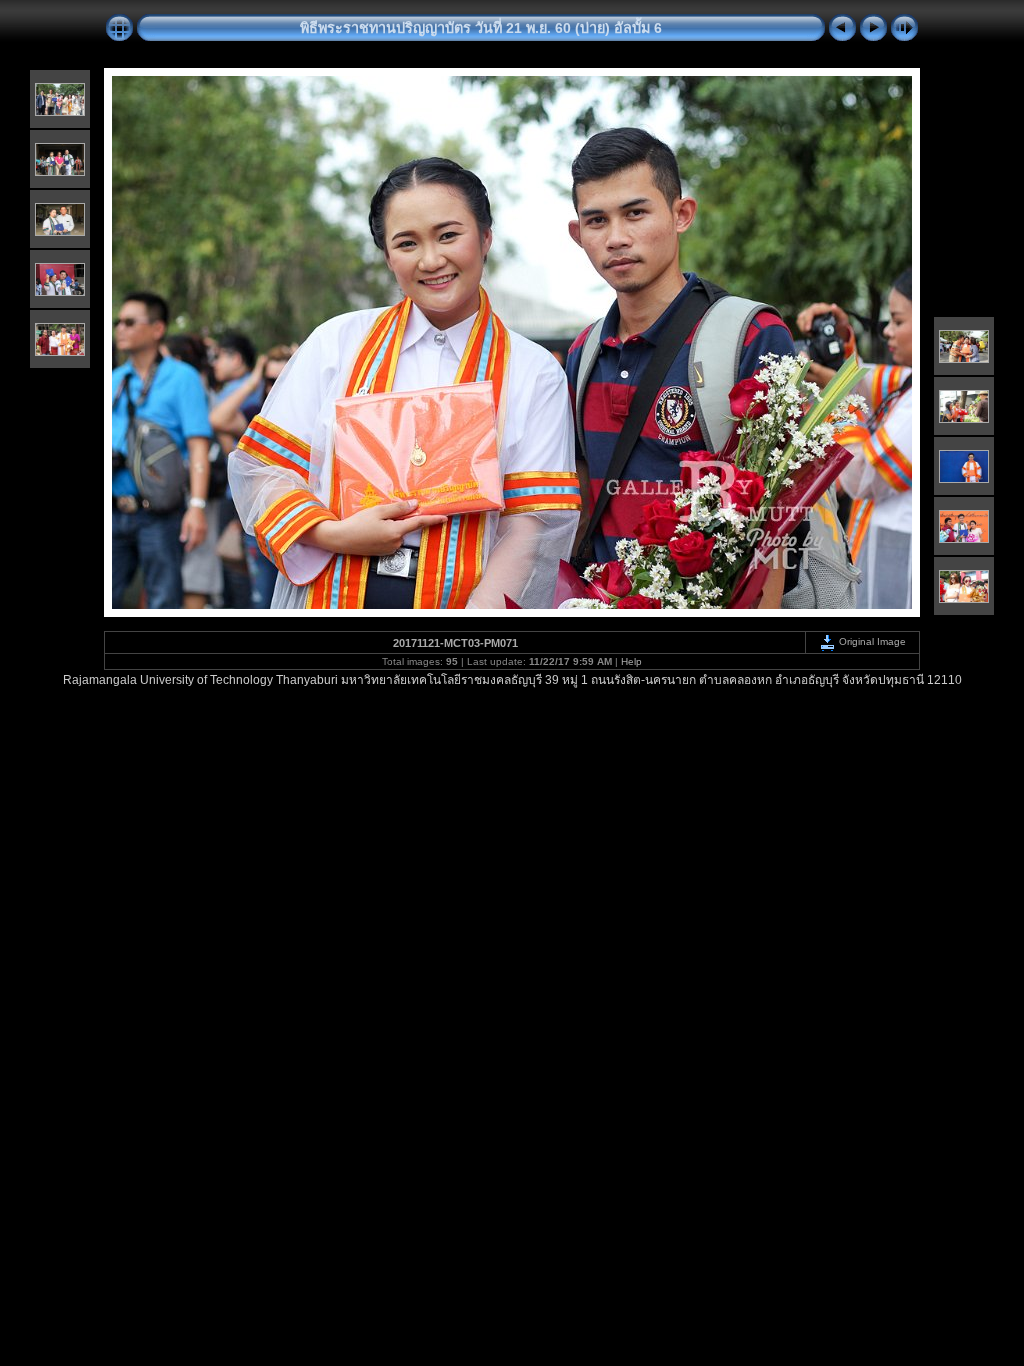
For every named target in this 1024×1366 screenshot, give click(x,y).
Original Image (871, 641)
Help (631, 661)
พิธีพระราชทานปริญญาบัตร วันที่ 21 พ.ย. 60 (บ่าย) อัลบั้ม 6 (481, 28)
